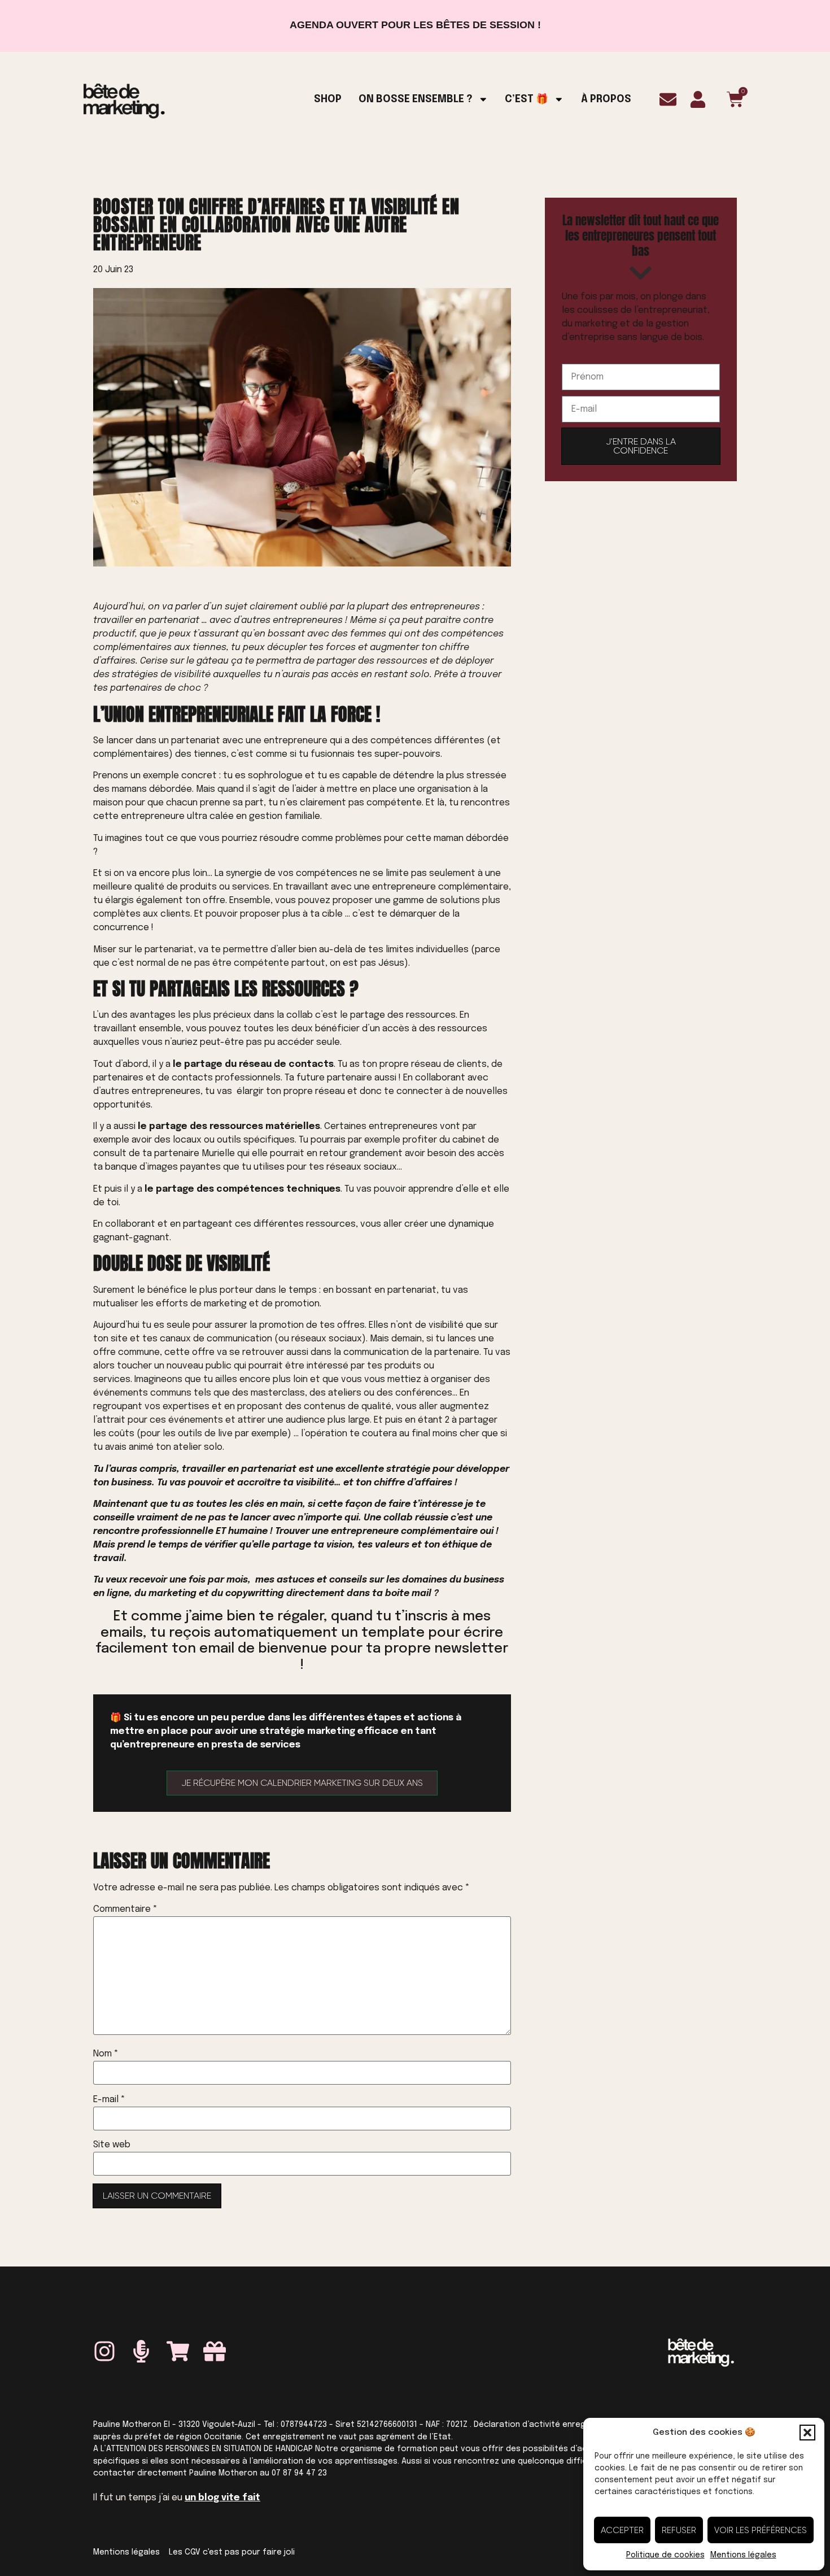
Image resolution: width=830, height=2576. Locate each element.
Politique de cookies (665, 2555)
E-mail (109, 2100)
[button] (807, 2433)
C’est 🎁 (527, 99)
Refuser (679, 2530)
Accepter (622, 2530)
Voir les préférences (761, 2530)
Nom (106, 2054)
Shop (328, 99)
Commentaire (125, 1910)
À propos (606, 99)
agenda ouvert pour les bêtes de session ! (415, 25)
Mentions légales (743, 2555)
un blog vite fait (222, 2498)
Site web (112, 2145)
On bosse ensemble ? (416, 99)
